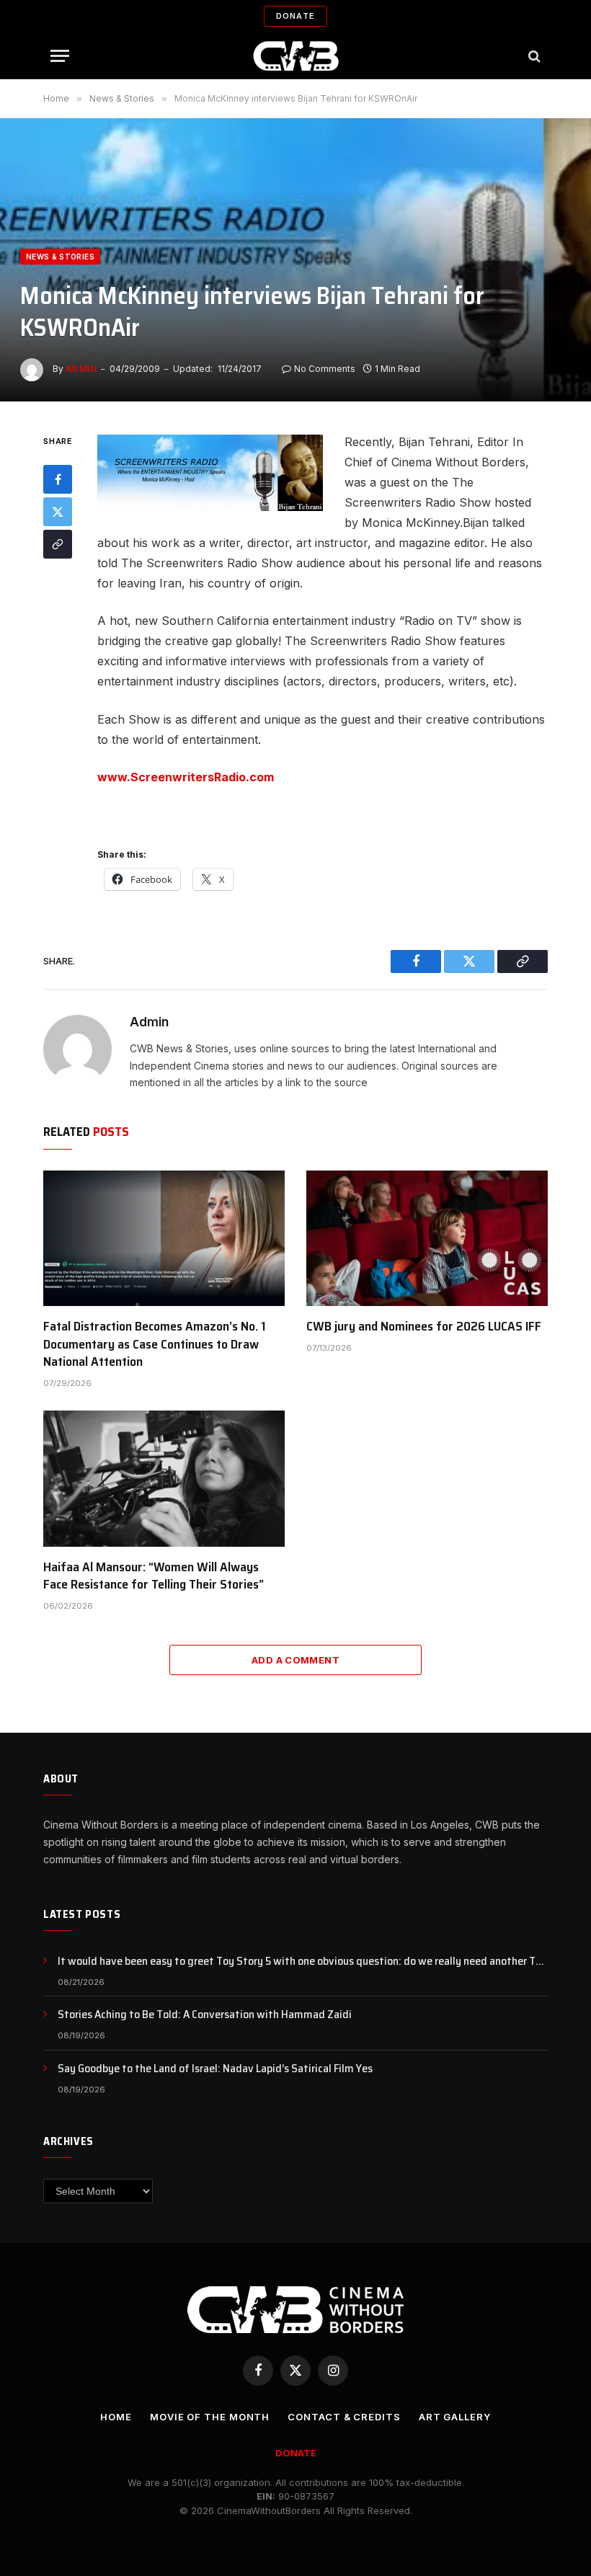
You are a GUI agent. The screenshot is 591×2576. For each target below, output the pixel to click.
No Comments (325, 369)
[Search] (533, 56)
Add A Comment (295, 1660)
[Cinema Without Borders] (296, 56)
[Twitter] (58, 512)
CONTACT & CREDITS (344, 2417)
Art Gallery (455, 2417)
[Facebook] (58, 479)
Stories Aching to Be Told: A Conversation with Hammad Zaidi (205, 2015)
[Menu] (60, 56)
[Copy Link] (58, 544)
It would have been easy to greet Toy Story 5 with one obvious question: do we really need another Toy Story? (302, 1962)
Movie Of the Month (210, 2417)
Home (116, 2417)
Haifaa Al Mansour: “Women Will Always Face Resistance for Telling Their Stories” (154, 1576)
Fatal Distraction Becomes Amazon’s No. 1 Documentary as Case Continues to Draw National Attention (155, 1344)
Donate (295, 16)
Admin (81, 369)
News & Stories (60, 257)
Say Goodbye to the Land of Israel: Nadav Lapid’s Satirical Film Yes (215, 2069)
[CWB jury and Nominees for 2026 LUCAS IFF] (427, 1238)
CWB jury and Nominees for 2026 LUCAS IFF (424, 1326)
